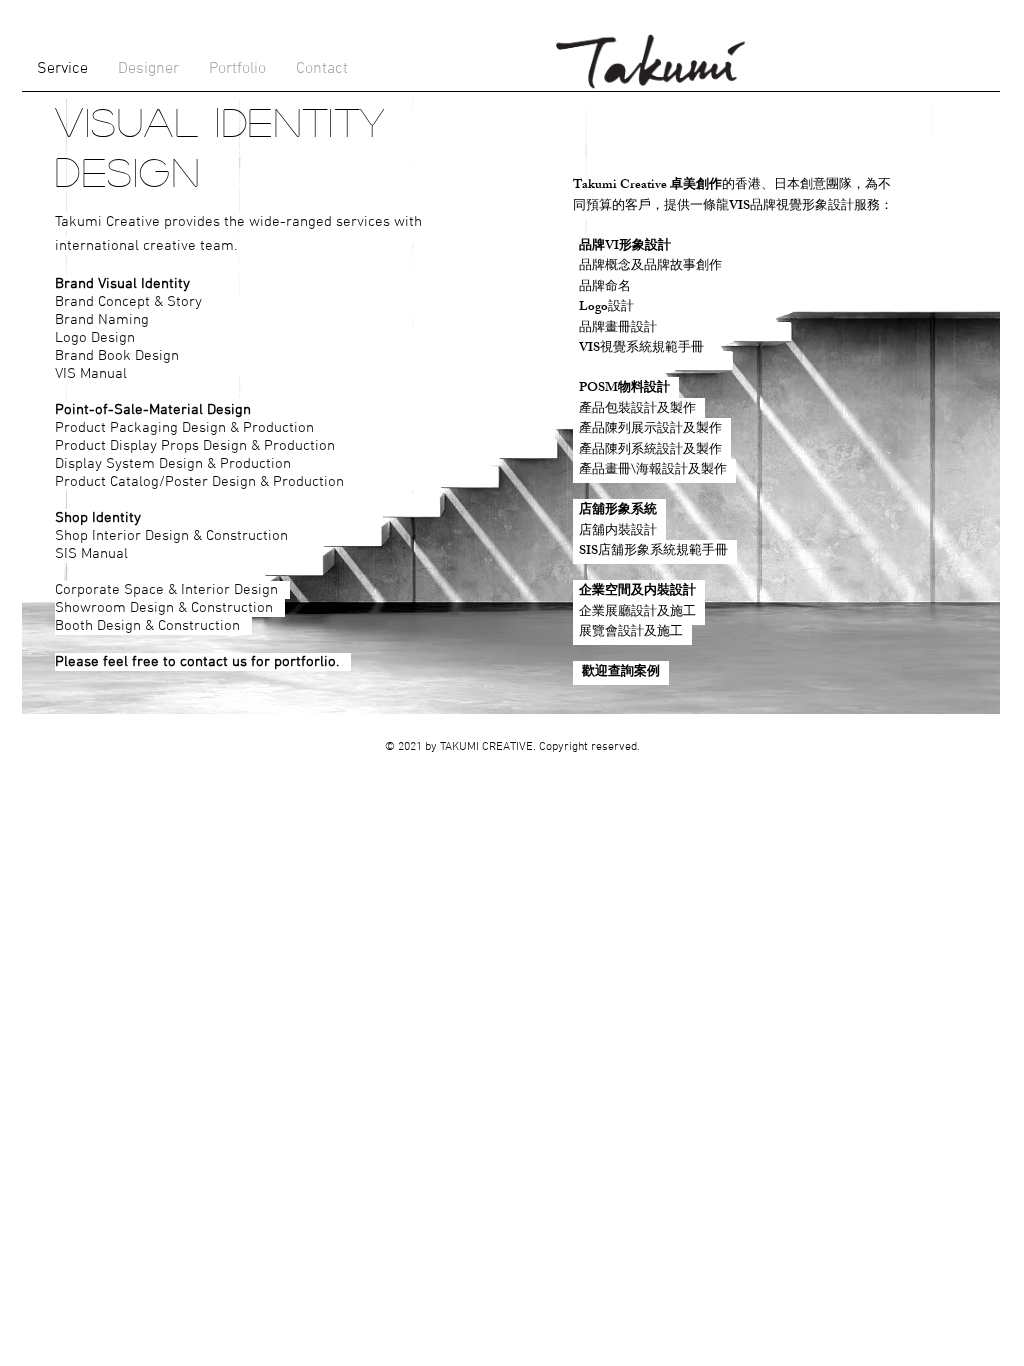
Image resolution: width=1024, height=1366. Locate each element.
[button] (148, 69)
